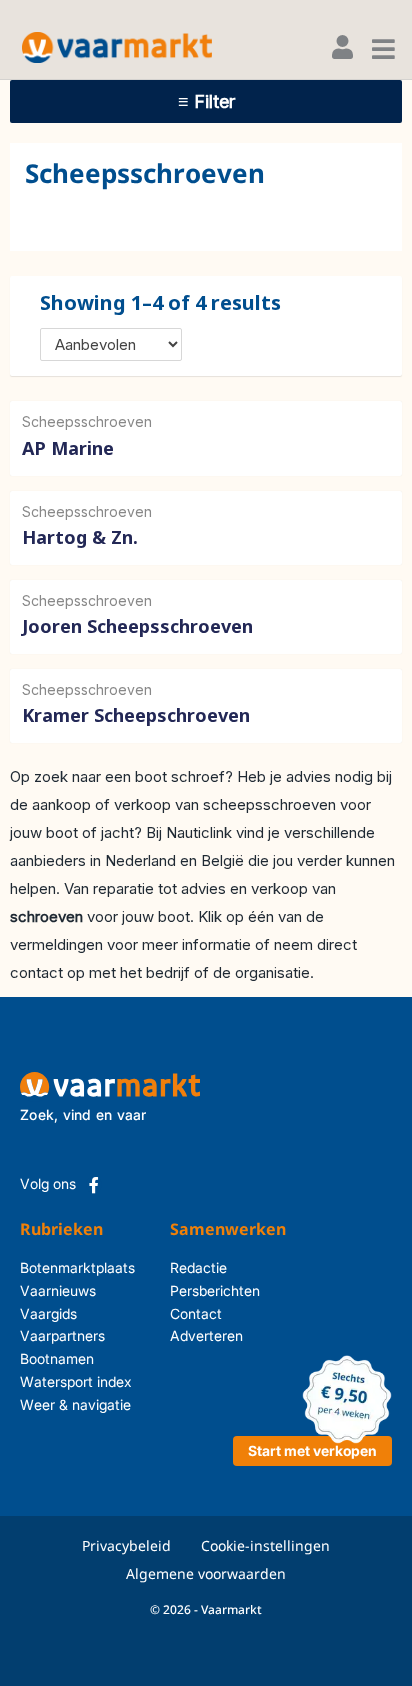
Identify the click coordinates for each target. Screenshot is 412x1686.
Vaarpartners (62, 1335)
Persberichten (196, 1290)
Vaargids (48, 1313)
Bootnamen (57, 1358)
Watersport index (76, 1381)
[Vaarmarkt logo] (117, 47)
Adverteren (196, 1335)
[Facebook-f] (94, 1185)
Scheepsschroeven (87, 421)
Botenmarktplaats (77, 1267)
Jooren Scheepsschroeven (137, 626)
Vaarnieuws (58, 1290)
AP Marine (68, 448)
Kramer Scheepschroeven (136, 715)
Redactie (196, 1267)
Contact (196, 1313)
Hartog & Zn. (80, 537)
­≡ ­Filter (206, 101)
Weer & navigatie (75, 1404)
